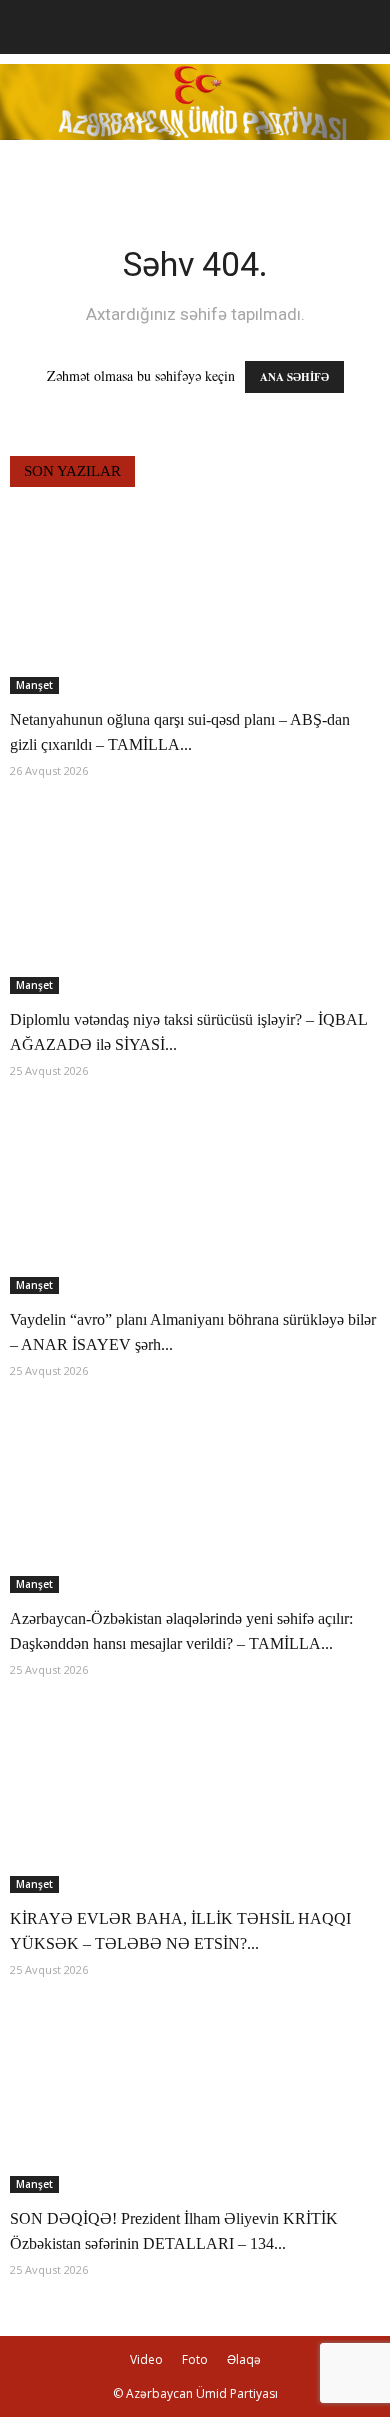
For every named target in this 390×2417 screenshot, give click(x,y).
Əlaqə (244, 2359)
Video (146, 2359)
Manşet (34, 685)
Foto (195, 2359)
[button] (362, 27)
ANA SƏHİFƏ (294, 377)
